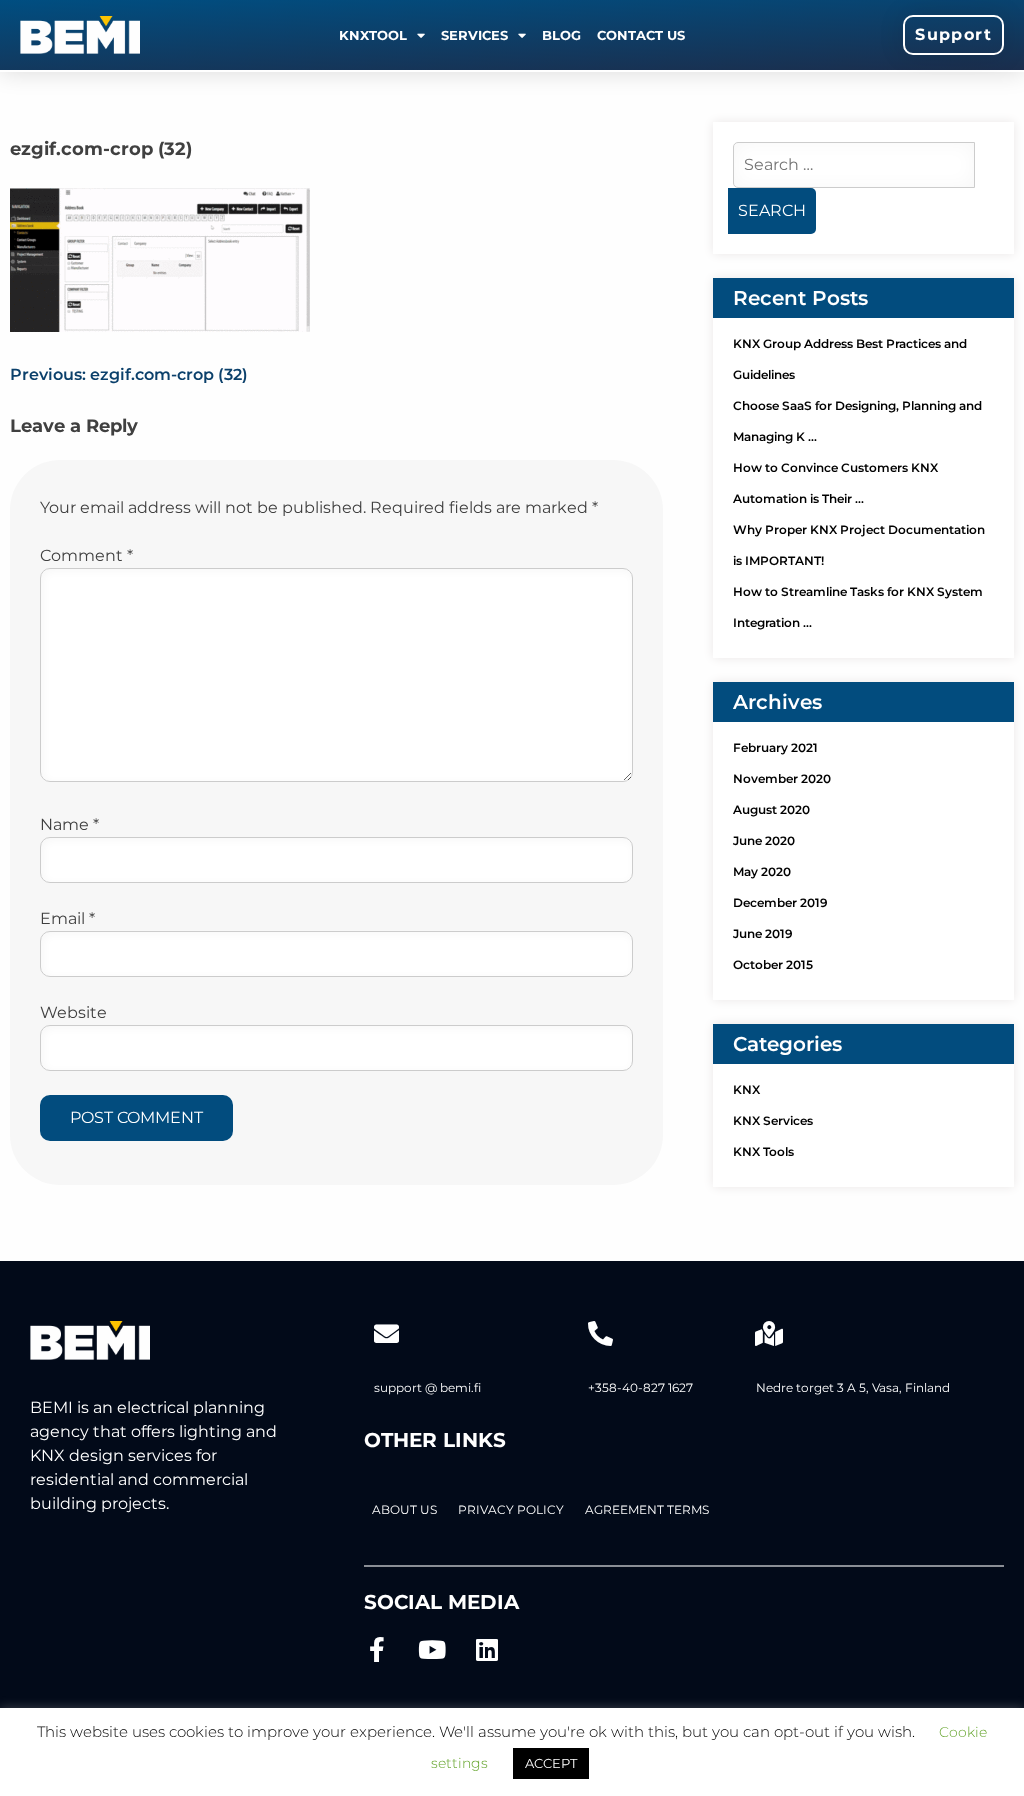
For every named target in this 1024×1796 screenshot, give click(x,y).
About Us (404, 1509)
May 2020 (762, 871)
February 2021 (775, 747)
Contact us (641, 35)
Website (73, 1012)
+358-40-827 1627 (640, 1387)
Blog (561, 35)
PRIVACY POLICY (511, 1509)
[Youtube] (431, 1649)
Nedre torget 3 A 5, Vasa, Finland (853, 1387)
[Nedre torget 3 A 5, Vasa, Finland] (768, 1333)
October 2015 (773, 964)
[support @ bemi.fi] (386, 1333)
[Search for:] (854, 164)
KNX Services (773, 1120)
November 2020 (782, 778)
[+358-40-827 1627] (600, 1333)
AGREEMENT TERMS (647, 1509)
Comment (86, 555)
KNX (746, 1089)
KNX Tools (763, 1151)
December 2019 (780, 902)
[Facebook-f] (376, 1649)
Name (69, 824)
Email (67, 918)
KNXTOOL (373, 35)
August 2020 (771, 809)
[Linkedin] (486, 1649)
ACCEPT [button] (551, 1763)
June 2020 (764, 840)
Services (474, 35)
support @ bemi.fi (427, 1387)
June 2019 (763, 933)
